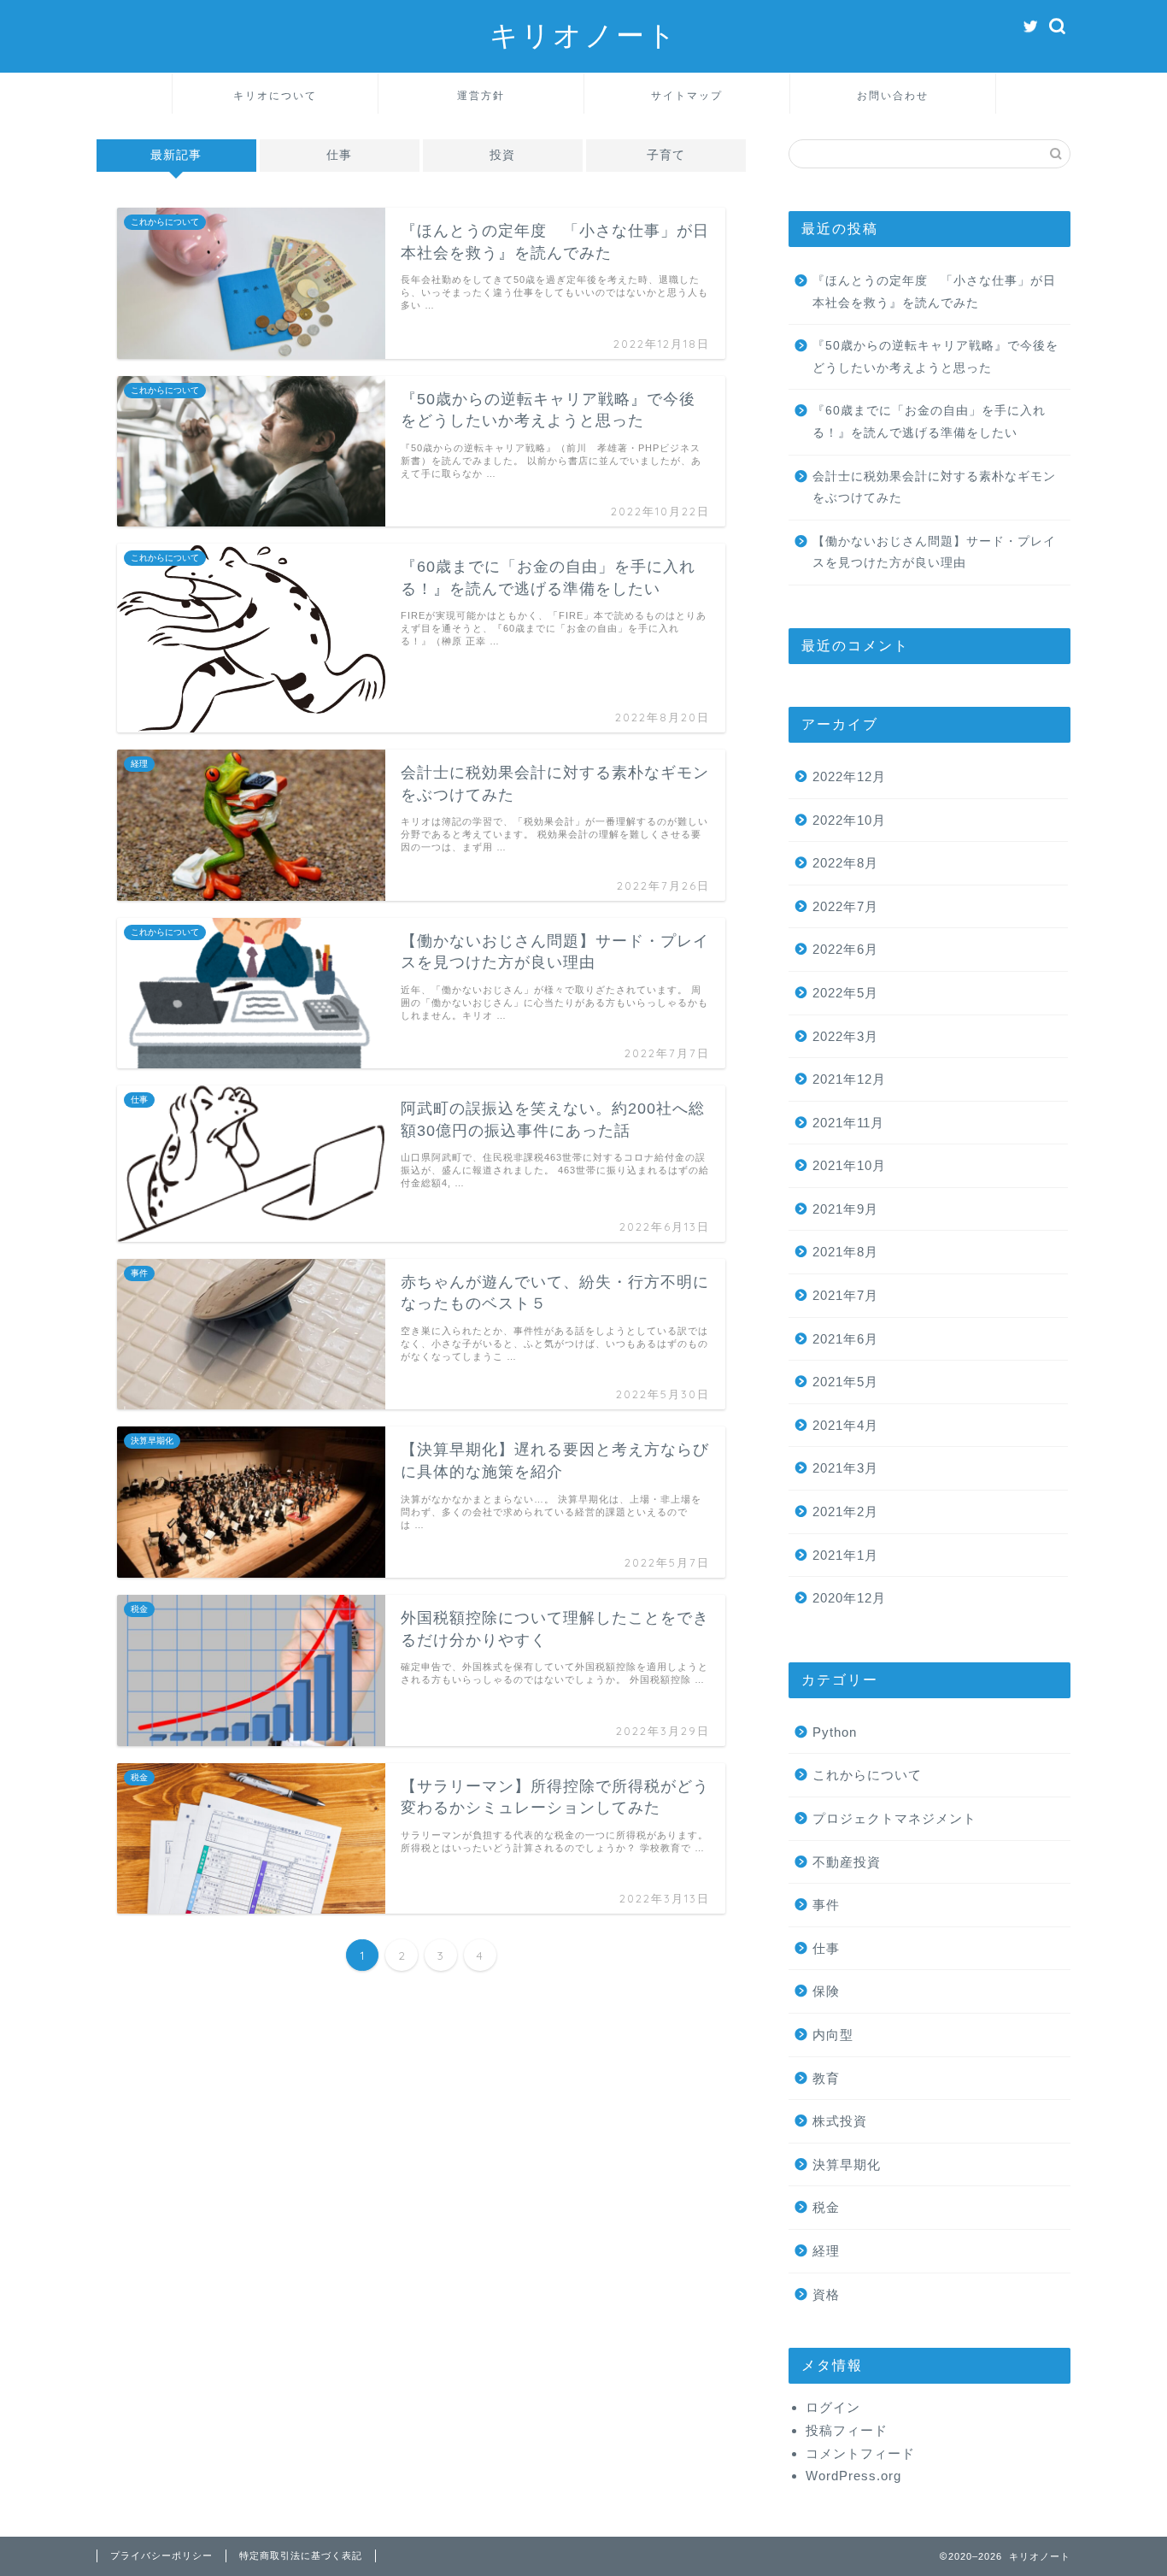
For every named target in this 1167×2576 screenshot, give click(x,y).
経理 (826, 2251)
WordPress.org (853, 2476)
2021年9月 (845, 1209)
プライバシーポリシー (161, 2555)
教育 (826, 2078)
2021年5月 (845, 1382)
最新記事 (176, 155)
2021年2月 (845, 1511)
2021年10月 (849, 1165)
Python (835, 1732)
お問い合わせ (893, 95)
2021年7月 (845, 1295)
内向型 (833, 2035)
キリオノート (584, 35)
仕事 (339, 155)
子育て (666, 155)
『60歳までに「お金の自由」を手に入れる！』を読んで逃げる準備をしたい (929, 422)
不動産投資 (847, 1862)
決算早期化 (847, 2164)
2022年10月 (849, 820)
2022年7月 (845, 906)
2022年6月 (845, 949)
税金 (826, 2207)
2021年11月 (848, 1123)
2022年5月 (845, 993)
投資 (502, 155)
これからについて (867, 1775)
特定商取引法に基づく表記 (301, 2555)
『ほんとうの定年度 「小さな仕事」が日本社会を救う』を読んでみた (934, 292)
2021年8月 (845, 1252)
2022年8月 (845, 863)
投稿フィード (847, 2430)
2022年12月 (849, 776)
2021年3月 (845, 1468)
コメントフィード (860, 2453)
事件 (826, 1905)
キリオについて (275, 95)
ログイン (833, 2407)
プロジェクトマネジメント (894, 1818)
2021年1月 (845, 1555)
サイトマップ (687, 95)
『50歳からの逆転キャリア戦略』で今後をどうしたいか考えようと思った (935, 357)
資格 (826, 2294)
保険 (826, 1991)
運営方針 (481, 95)
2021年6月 (845, 1339)
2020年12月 (849, 1598)
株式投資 (840, 2121)
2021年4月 (845, 1425)
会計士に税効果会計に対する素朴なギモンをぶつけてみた (934, 488)
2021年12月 (849, 1079)
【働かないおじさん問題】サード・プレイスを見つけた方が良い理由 (934, 553)
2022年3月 (845, 1036)
